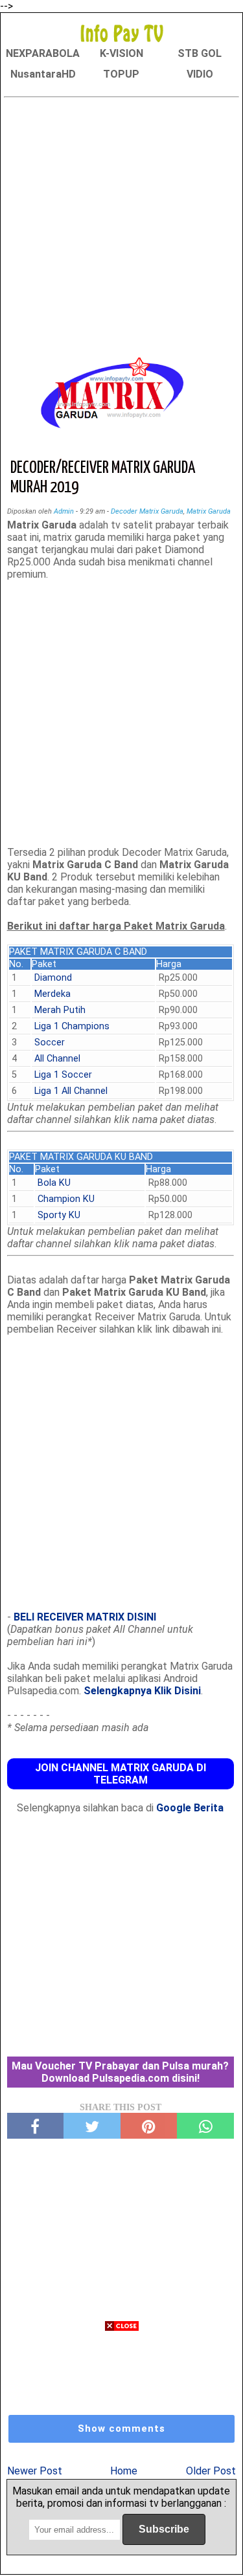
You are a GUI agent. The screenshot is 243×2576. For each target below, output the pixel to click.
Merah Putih (60, 1010)
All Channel (57, 1059)
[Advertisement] (121, 224)
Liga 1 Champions (72, 1026)
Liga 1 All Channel (71, 1091)
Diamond (53, 978)
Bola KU (54, 1183)
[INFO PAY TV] (122, 33)
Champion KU (66, 1199)
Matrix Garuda (209, 511)
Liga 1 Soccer (63, 1075)
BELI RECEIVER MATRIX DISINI (85, 1617)
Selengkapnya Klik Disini (142, 1691)
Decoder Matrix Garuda (147, 511)
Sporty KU (59, 1215)
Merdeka (52, 994)
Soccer (50, 1042)
